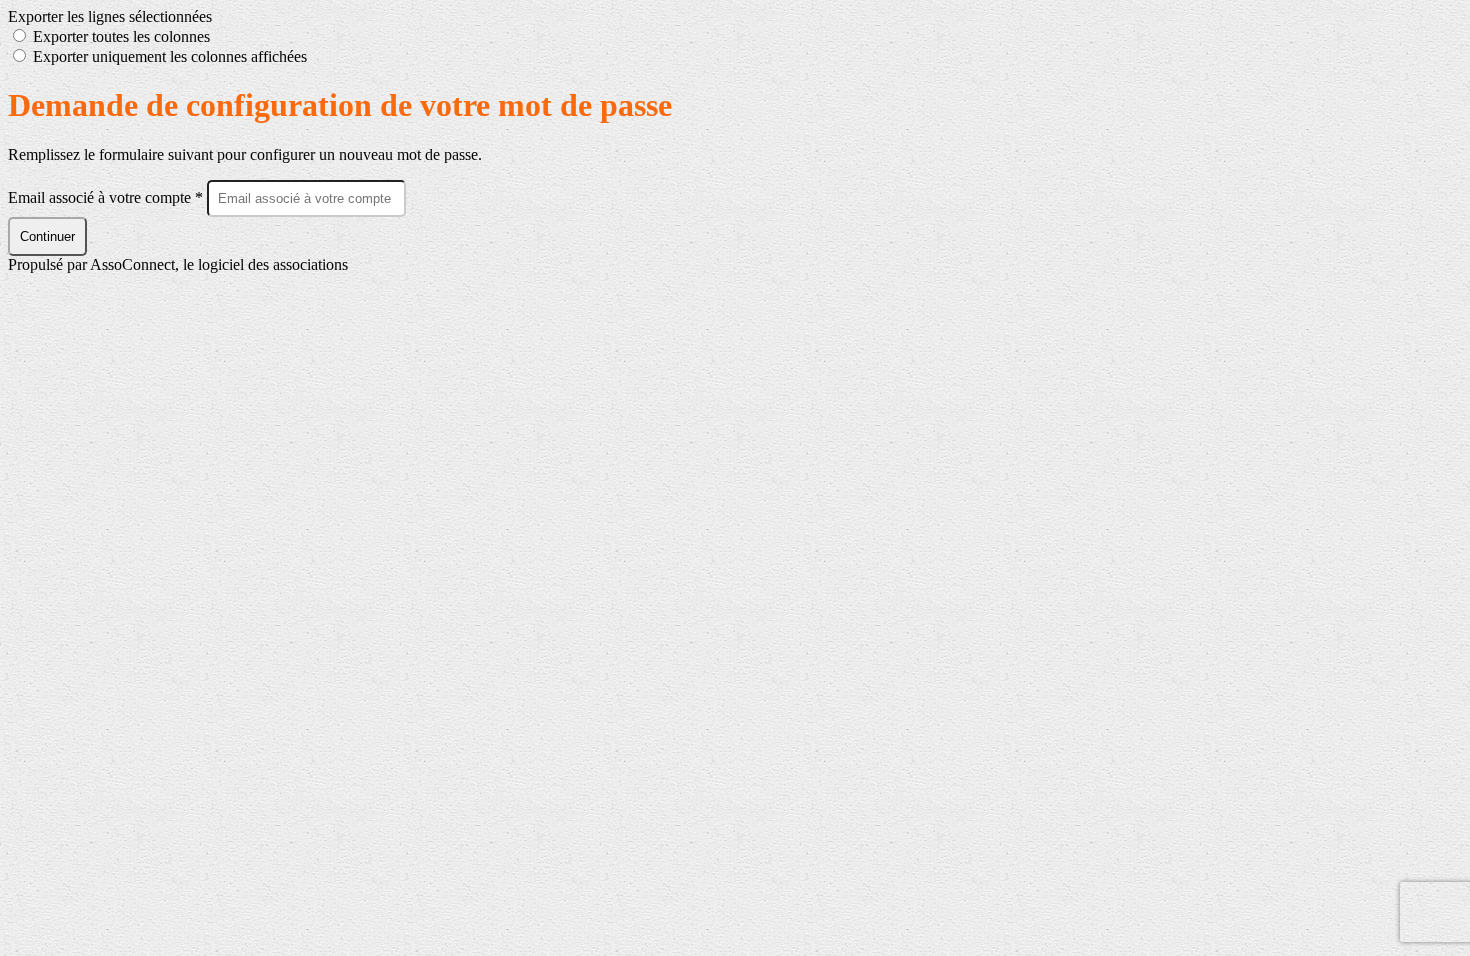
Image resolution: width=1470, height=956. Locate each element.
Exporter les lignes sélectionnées (110, 16)
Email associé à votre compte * (107, 197)
